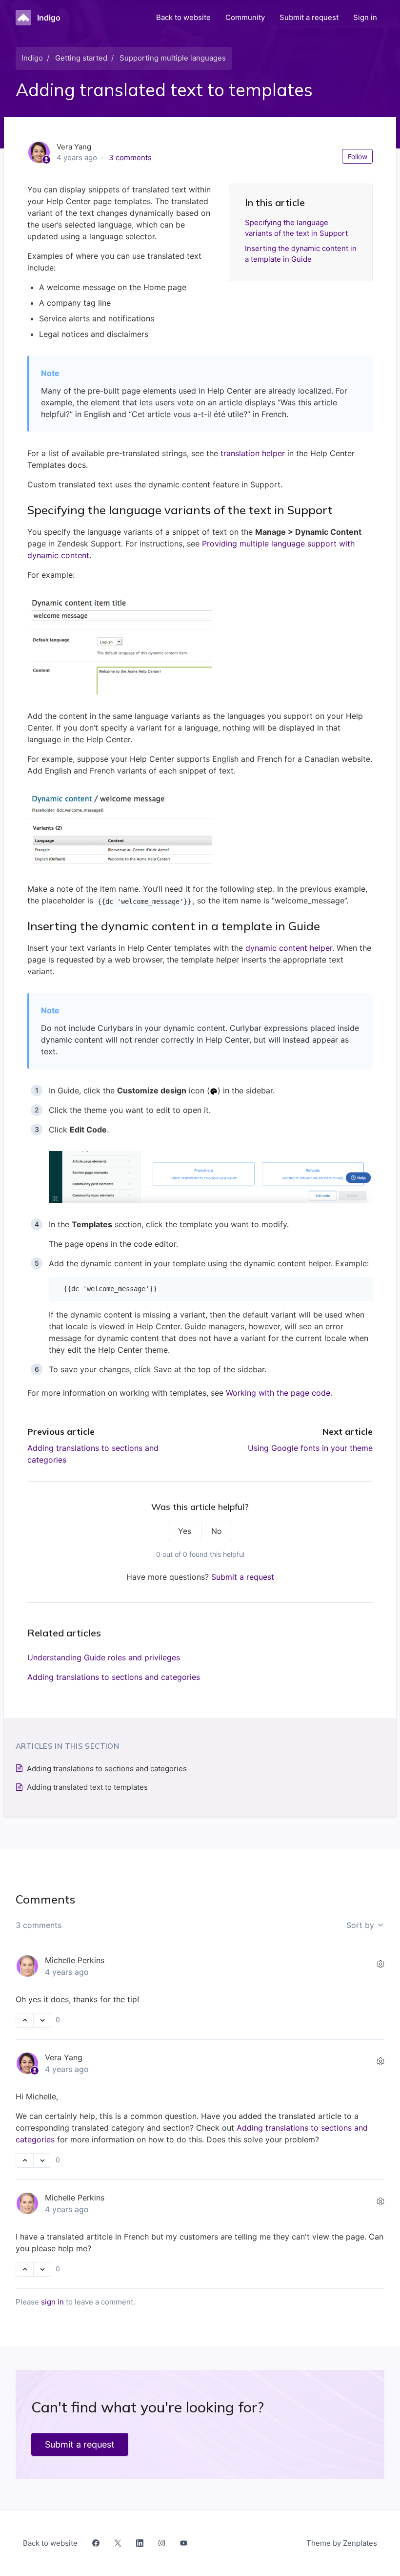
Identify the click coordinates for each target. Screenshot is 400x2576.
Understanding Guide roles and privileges (104, 1657)
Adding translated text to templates (87, 1787)
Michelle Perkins (75, 1960)
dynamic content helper (289, 948)
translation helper (253, 453)
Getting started (81, 58)
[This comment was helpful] (25, 2020)
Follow (358, 157)
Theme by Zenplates (341, 2543)
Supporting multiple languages (173, 58)
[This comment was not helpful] (42, 2020)
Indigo (32, 58)
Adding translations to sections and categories (114, 1677)
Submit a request (309, 17)
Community (245, 17)
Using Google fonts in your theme (310, 1448)
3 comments (130, 157)
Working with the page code (278, 1393)
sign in (52, 2302)
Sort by (361, 1925)
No (217, 1531)
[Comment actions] (380, 1964)
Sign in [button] (365, 17)
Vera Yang (64, 2057)
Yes (185, 1531)
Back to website (183, 17)
